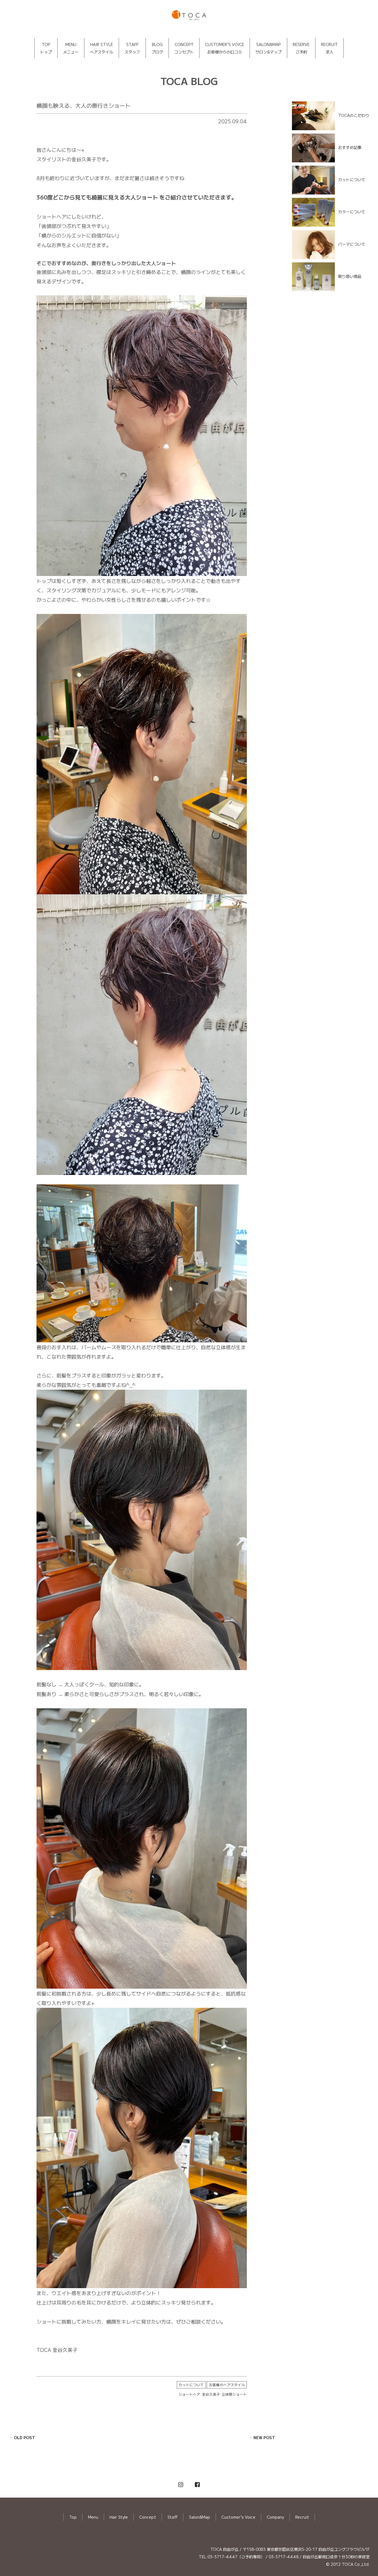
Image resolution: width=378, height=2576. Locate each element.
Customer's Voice (238, 2517)
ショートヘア (189, 2394)
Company (275, 2517)
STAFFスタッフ (132, 48)
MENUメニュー (71, 48)
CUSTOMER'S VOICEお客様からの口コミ (225, 48)
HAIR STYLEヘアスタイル (102, 48)
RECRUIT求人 (329, 48)
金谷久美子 (211, 2394)
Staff (173, 2517)
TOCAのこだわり (354, 115)
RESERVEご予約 (301, 48)
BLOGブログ (157, 48)
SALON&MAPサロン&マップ (268, 48)
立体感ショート (234, 2394)
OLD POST (24, 2437)
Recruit (302, 2517)
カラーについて (352, 212)
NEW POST (264, 2437)
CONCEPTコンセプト (184, 48)
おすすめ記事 (350, 147)
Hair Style (119, 2517)
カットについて (191, 2385)
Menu (93, 2517)
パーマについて (352, 244)
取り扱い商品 (350, 276)
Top (73, 2517)
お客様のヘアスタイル (227, 2385)
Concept (148, 2517)
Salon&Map (200, 2517)
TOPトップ (46, 48)
